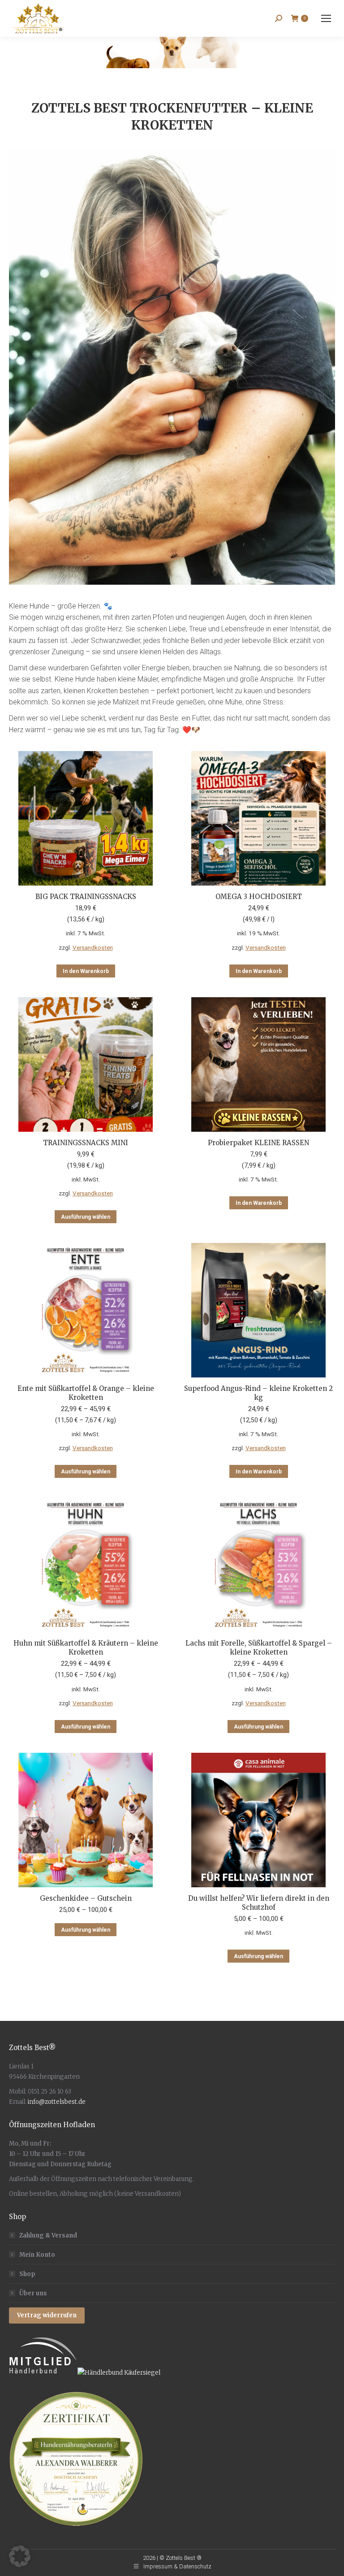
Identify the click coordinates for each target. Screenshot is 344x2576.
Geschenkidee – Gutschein (86, 1898)
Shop (27, 2274)
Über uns (33, 2293)
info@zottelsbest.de (57, 2102)
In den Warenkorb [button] (86, 971)
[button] (20, 2556)
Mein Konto (37, 2255)
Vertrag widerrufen (47, 2315)
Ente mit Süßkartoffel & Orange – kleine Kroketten (86, 1393)
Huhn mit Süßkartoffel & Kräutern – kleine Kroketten (86, 1648)
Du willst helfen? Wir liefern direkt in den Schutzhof (259, 1903)
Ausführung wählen (86, 1217)
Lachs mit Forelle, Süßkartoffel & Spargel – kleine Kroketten (259, 1648)
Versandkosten (93, 947)
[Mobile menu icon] (326, 18)
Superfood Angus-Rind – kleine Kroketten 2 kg (258, 1393)
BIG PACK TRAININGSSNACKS (86, 897)
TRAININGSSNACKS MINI (86, 1143)
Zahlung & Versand (48, 2235)
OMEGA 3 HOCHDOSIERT (259, 897)
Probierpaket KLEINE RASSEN (258, 1143)
